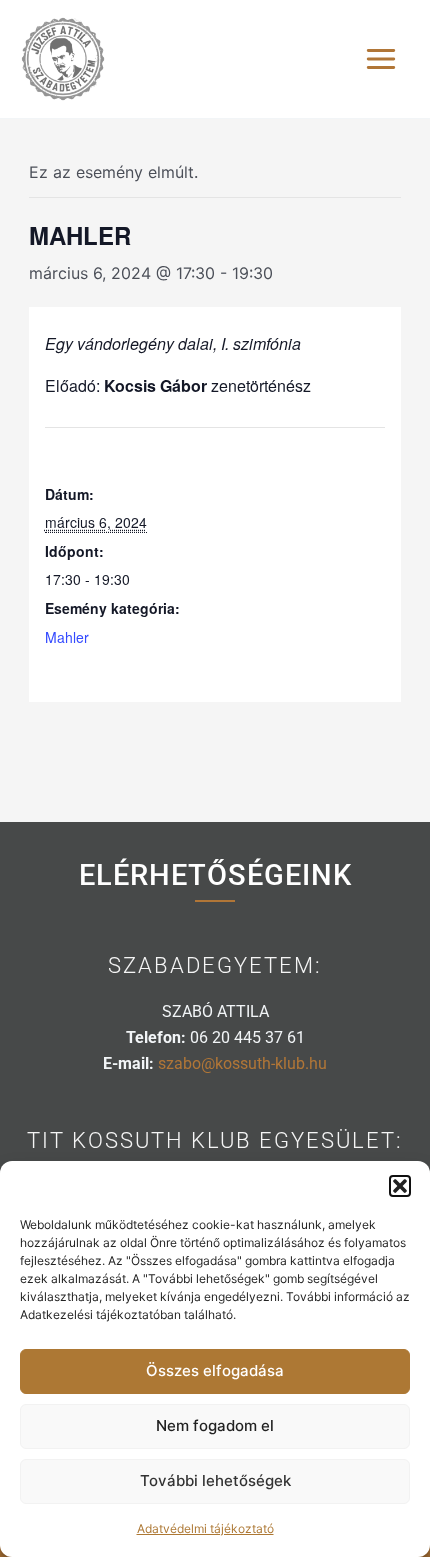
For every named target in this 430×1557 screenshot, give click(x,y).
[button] (400, 1186)
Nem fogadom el (215, 1425)
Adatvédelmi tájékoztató (205, 1528)
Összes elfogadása (215, 1370)
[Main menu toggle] (381, 59)
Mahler (67, 637)
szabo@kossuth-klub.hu (242, 1063)
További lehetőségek (215, 1480)
